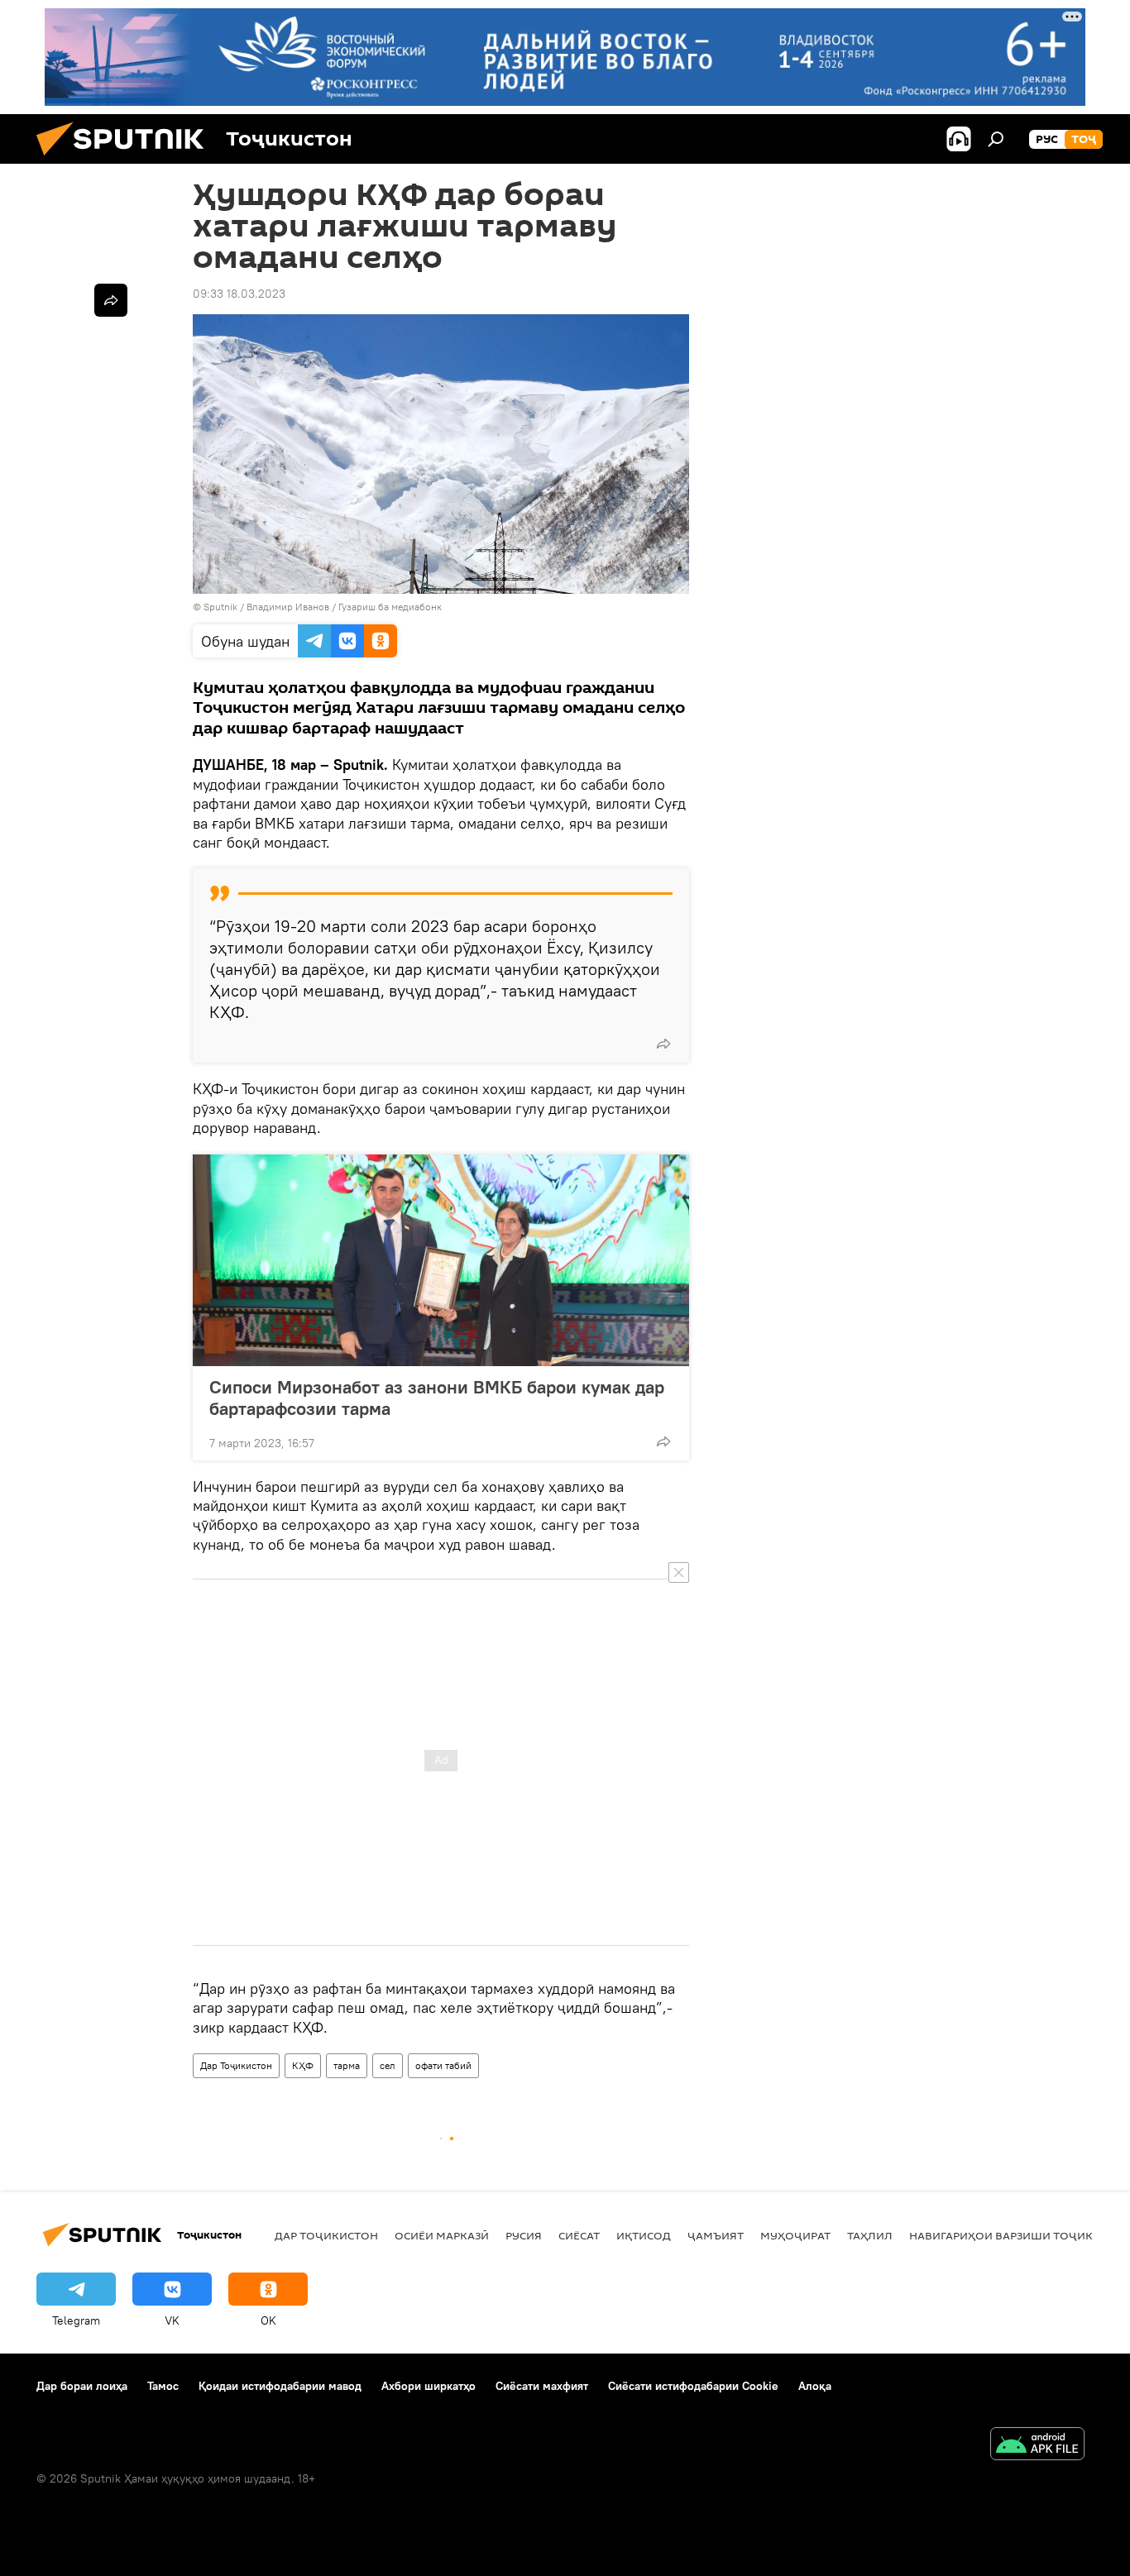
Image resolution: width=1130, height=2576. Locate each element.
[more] (663, 1044)
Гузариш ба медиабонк (390, 607)
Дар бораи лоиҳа (82, 2386)
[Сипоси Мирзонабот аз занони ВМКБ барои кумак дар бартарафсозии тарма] (441, 1260)
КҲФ (303, 2065)
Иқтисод (644, 2235)
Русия (524, 2235)
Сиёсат (579, 2235)
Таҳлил (870, 2235)
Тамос (163, 2386)
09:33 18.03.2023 (239, 294)
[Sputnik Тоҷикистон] (127, 160)
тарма (347, 2065)
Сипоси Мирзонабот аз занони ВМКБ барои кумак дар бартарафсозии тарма (437, 1398)
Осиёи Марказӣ (442, 2235)
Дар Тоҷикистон (236, 2065)
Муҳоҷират (795, 2235)
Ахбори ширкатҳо (429, 2386)
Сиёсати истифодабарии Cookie (693, 2386)
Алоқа (815, 2386)
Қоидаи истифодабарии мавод (280, 2386)
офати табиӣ (443, 2065)
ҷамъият (716, 2235)
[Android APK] (1037, 2446)
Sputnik (222, 607)
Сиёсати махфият (542, 2386)
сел (388, 2065)
